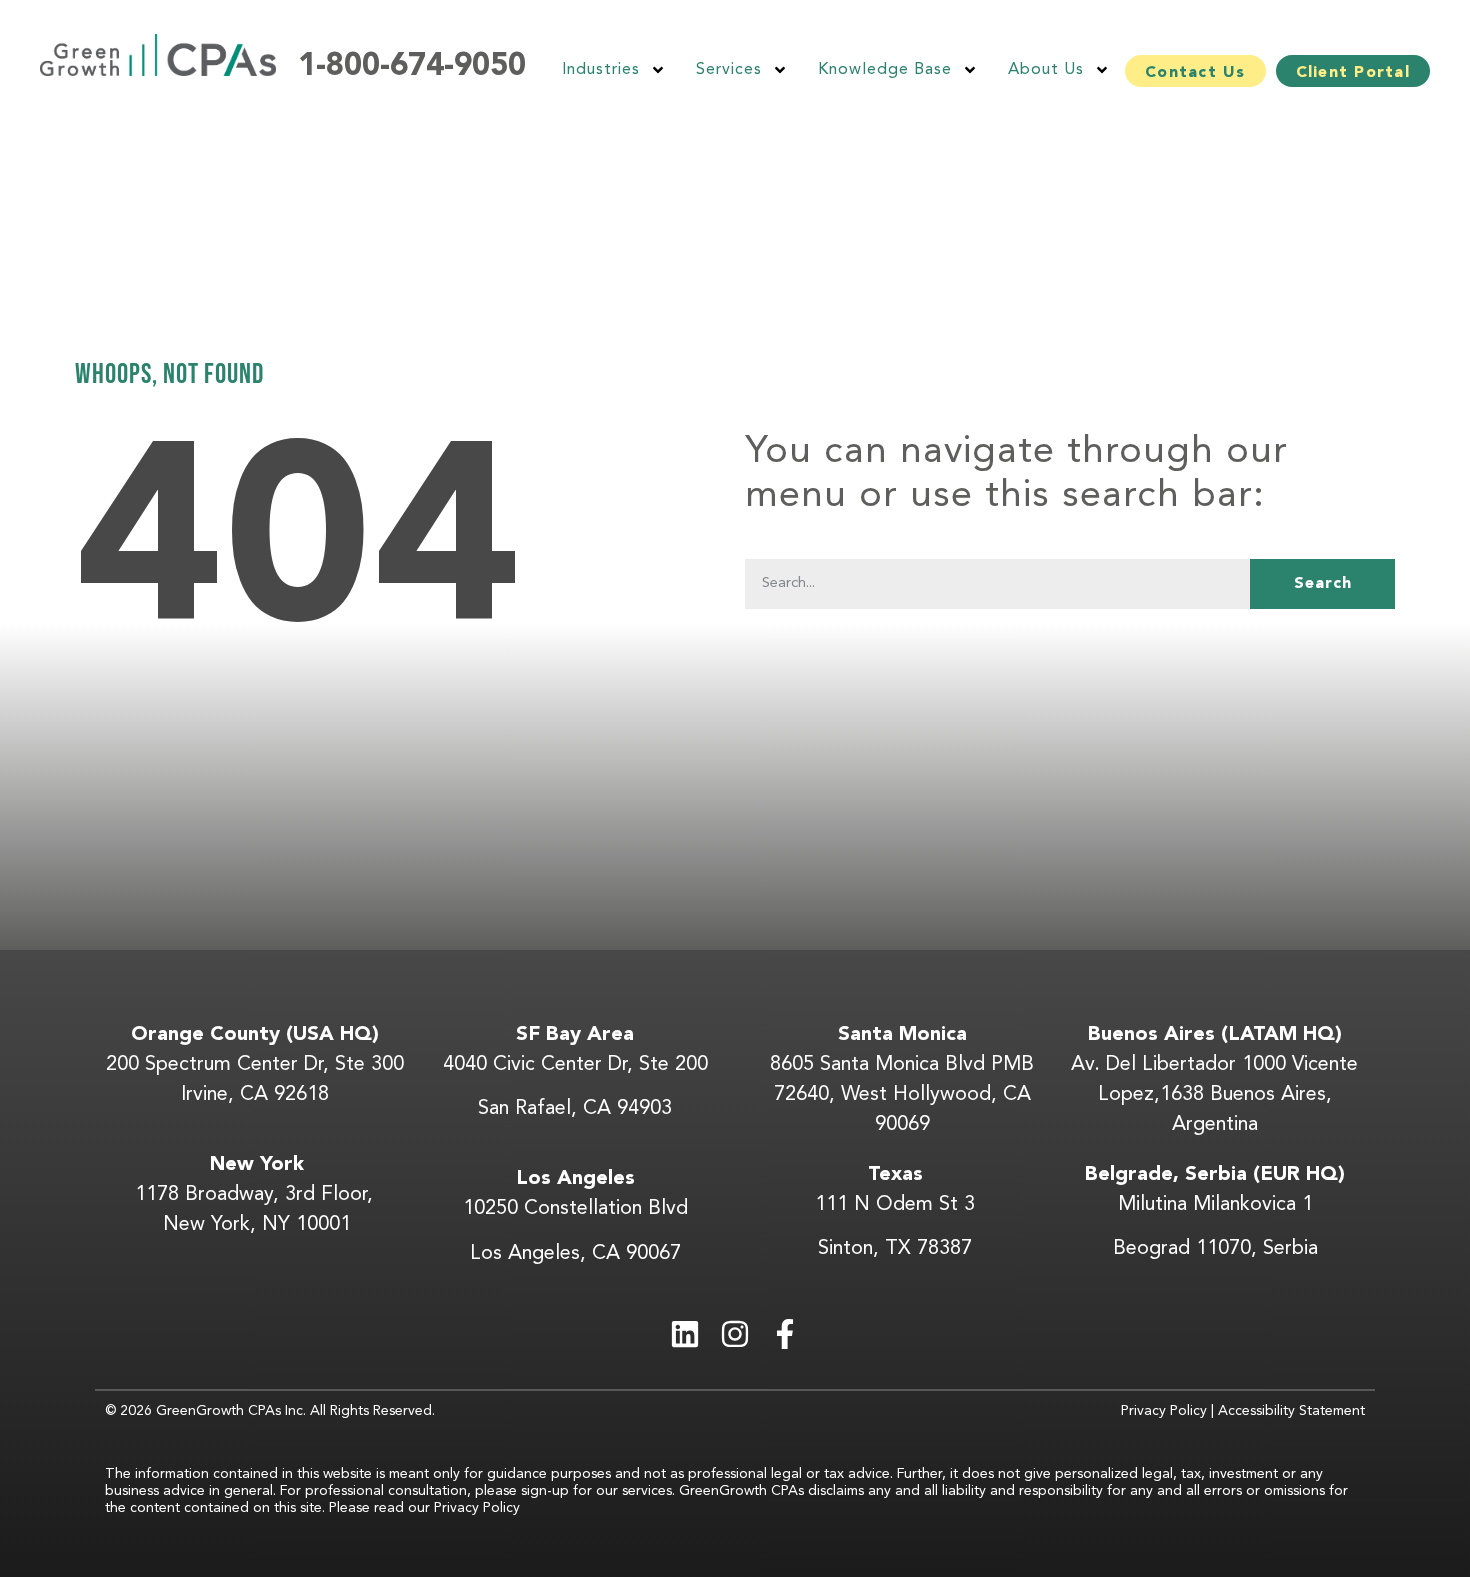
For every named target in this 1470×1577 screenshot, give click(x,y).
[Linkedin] (685, 1334)
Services (729, 70)
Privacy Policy (1164, 1411)
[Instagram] (735, 1334)
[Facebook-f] (785, 1334)
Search (1323, 584)
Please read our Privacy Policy (426, 1508)
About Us (1046, 70)
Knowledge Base (885, 70)
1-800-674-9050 (412, 67)
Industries (601, 70)
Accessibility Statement (1291, 1411)
